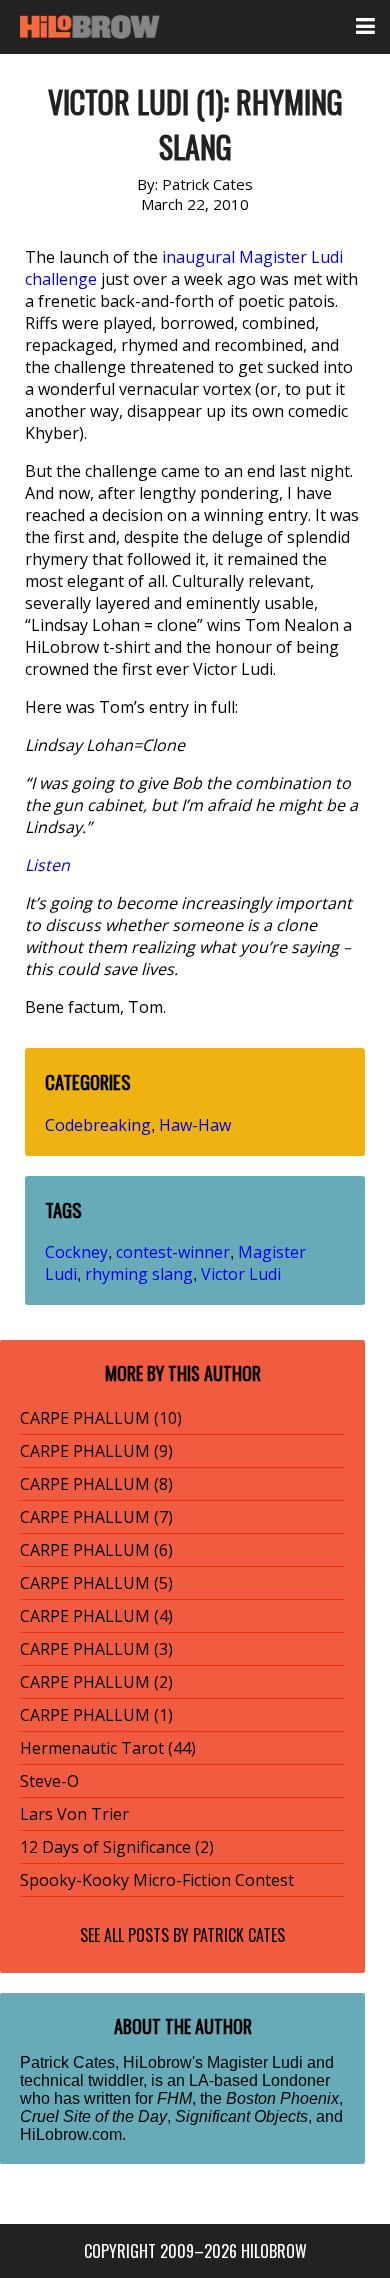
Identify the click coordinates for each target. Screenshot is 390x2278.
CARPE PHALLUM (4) (96, 1616)
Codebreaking (98, 1125)
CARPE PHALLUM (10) (101, 1418)
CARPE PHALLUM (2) (96, 1682)
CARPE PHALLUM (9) (96, 1451)
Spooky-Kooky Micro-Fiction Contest (157, 1880)
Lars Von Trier (74, 1814)
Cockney (76, 1252)
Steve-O (49, 1781)
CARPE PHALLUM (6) (96, 1550)
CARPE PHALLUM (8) (96, 1484)
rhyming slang (139, 1274)
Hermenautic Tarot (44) (108, 1748)
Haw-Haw (195, 1125)
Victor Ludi (241, 1274)
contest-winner (173, 1252)
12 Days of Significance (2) (117, 1847)
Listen (47, 865)
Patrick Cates (239, 1935)
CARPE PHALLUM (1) (96, 1715)
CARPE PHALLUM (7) (96, 1517)
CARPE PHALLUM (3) (96, 1649)
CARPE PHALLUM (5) (96, 1583)
